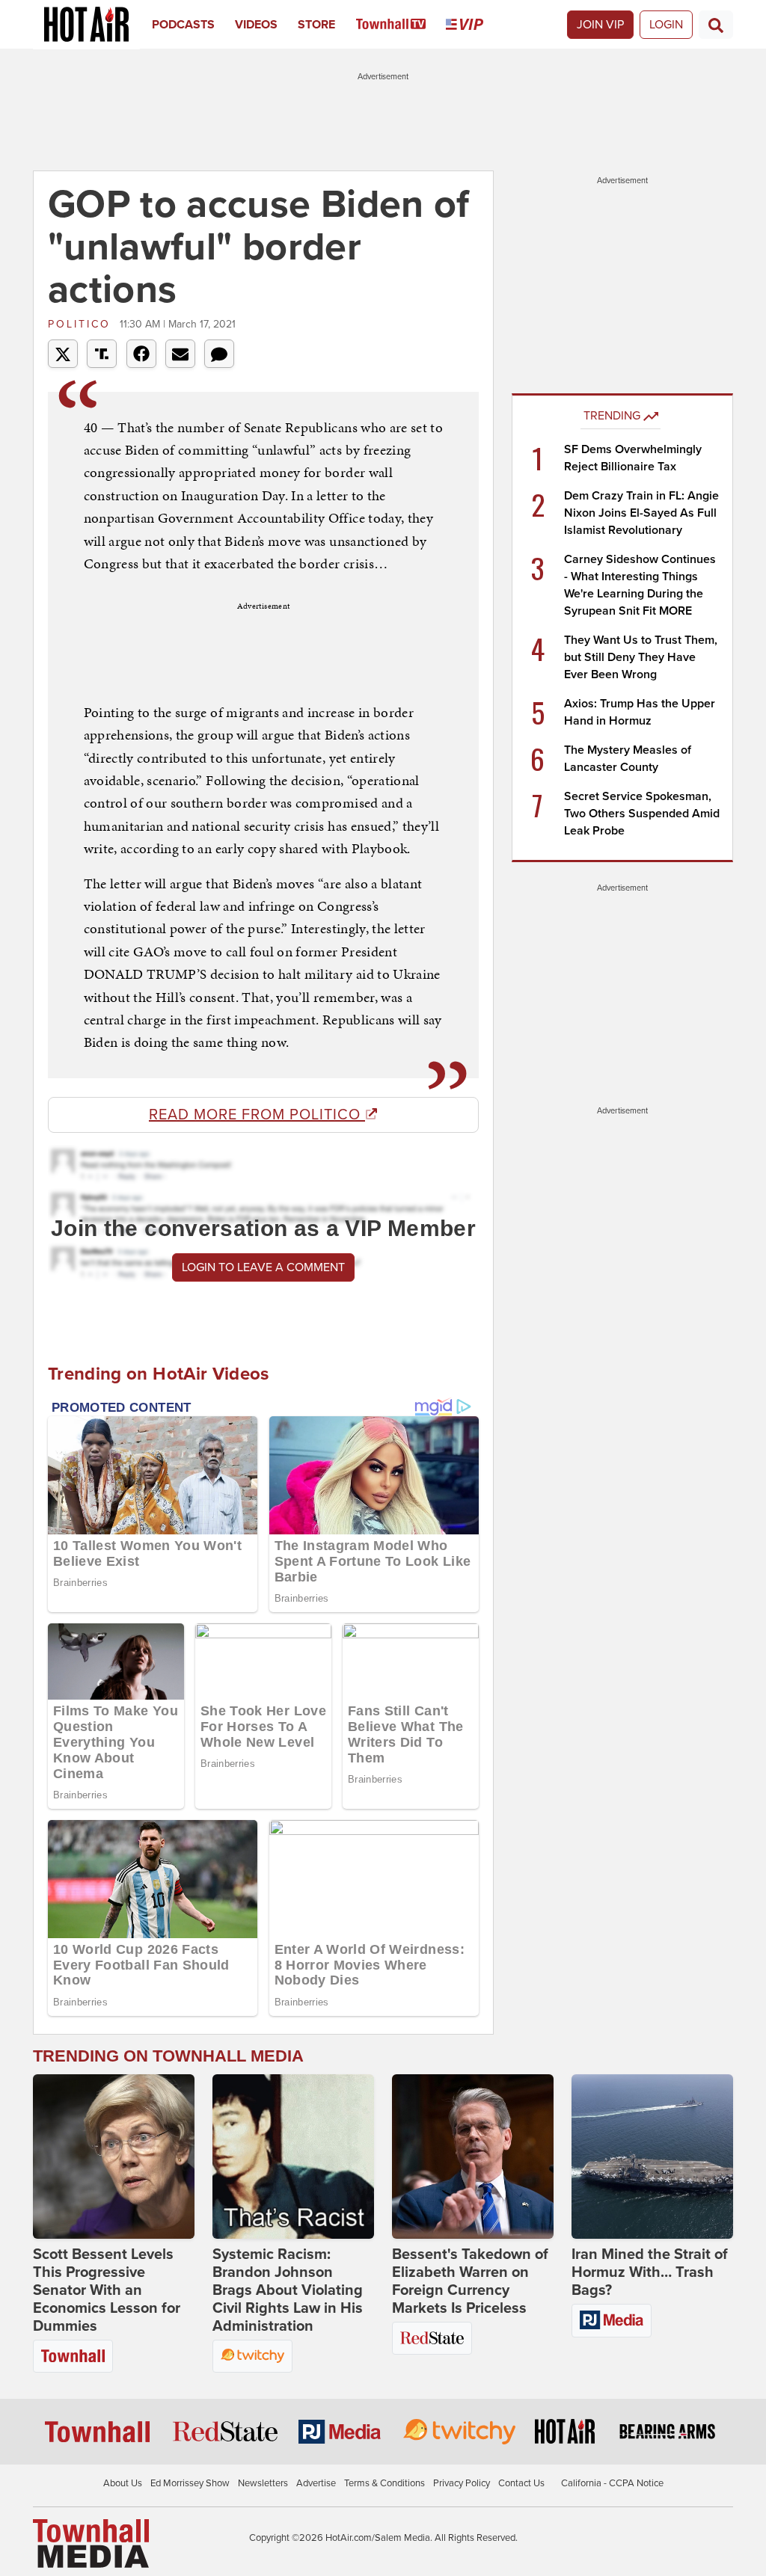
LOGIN (666, 25)
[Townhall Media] (91, 2543)
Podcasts (183, 25)
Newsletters (263, 2483)
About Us (123, 2483)
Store (316, 25)
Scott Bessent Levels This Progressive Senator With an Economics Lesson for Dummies (107, 2290)
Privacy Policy (462, 2483)
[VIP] (475, 25)
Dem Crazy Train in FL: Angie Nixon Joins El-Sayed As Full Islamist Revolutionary (641, 513)
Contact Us (521, 2483)
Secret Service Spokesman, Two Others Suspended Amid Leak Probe (642, 814)
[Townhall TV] (401, 25)
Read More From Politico (257, 1115)
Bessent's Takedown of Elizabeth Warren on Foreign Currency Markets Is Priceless (470, 2281)
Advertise (316, 2483)
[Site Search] (716, 25)
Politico (82, 324)
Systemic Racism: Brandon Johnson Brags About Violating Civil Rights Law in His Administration (288, 2290)
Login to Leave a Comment (263, 1267)
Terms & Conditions (384, 2483)
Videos (256, 25)
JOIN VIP (600, 25)
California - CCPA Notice (612, 2483)
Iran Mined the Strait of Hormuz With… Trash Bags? (650, 2272)
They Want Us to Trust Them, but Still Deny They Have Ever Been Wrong (641, 657)
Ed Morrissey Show (190, 2483)
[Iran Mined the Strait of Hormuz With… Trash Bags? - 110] (652, 2157)
